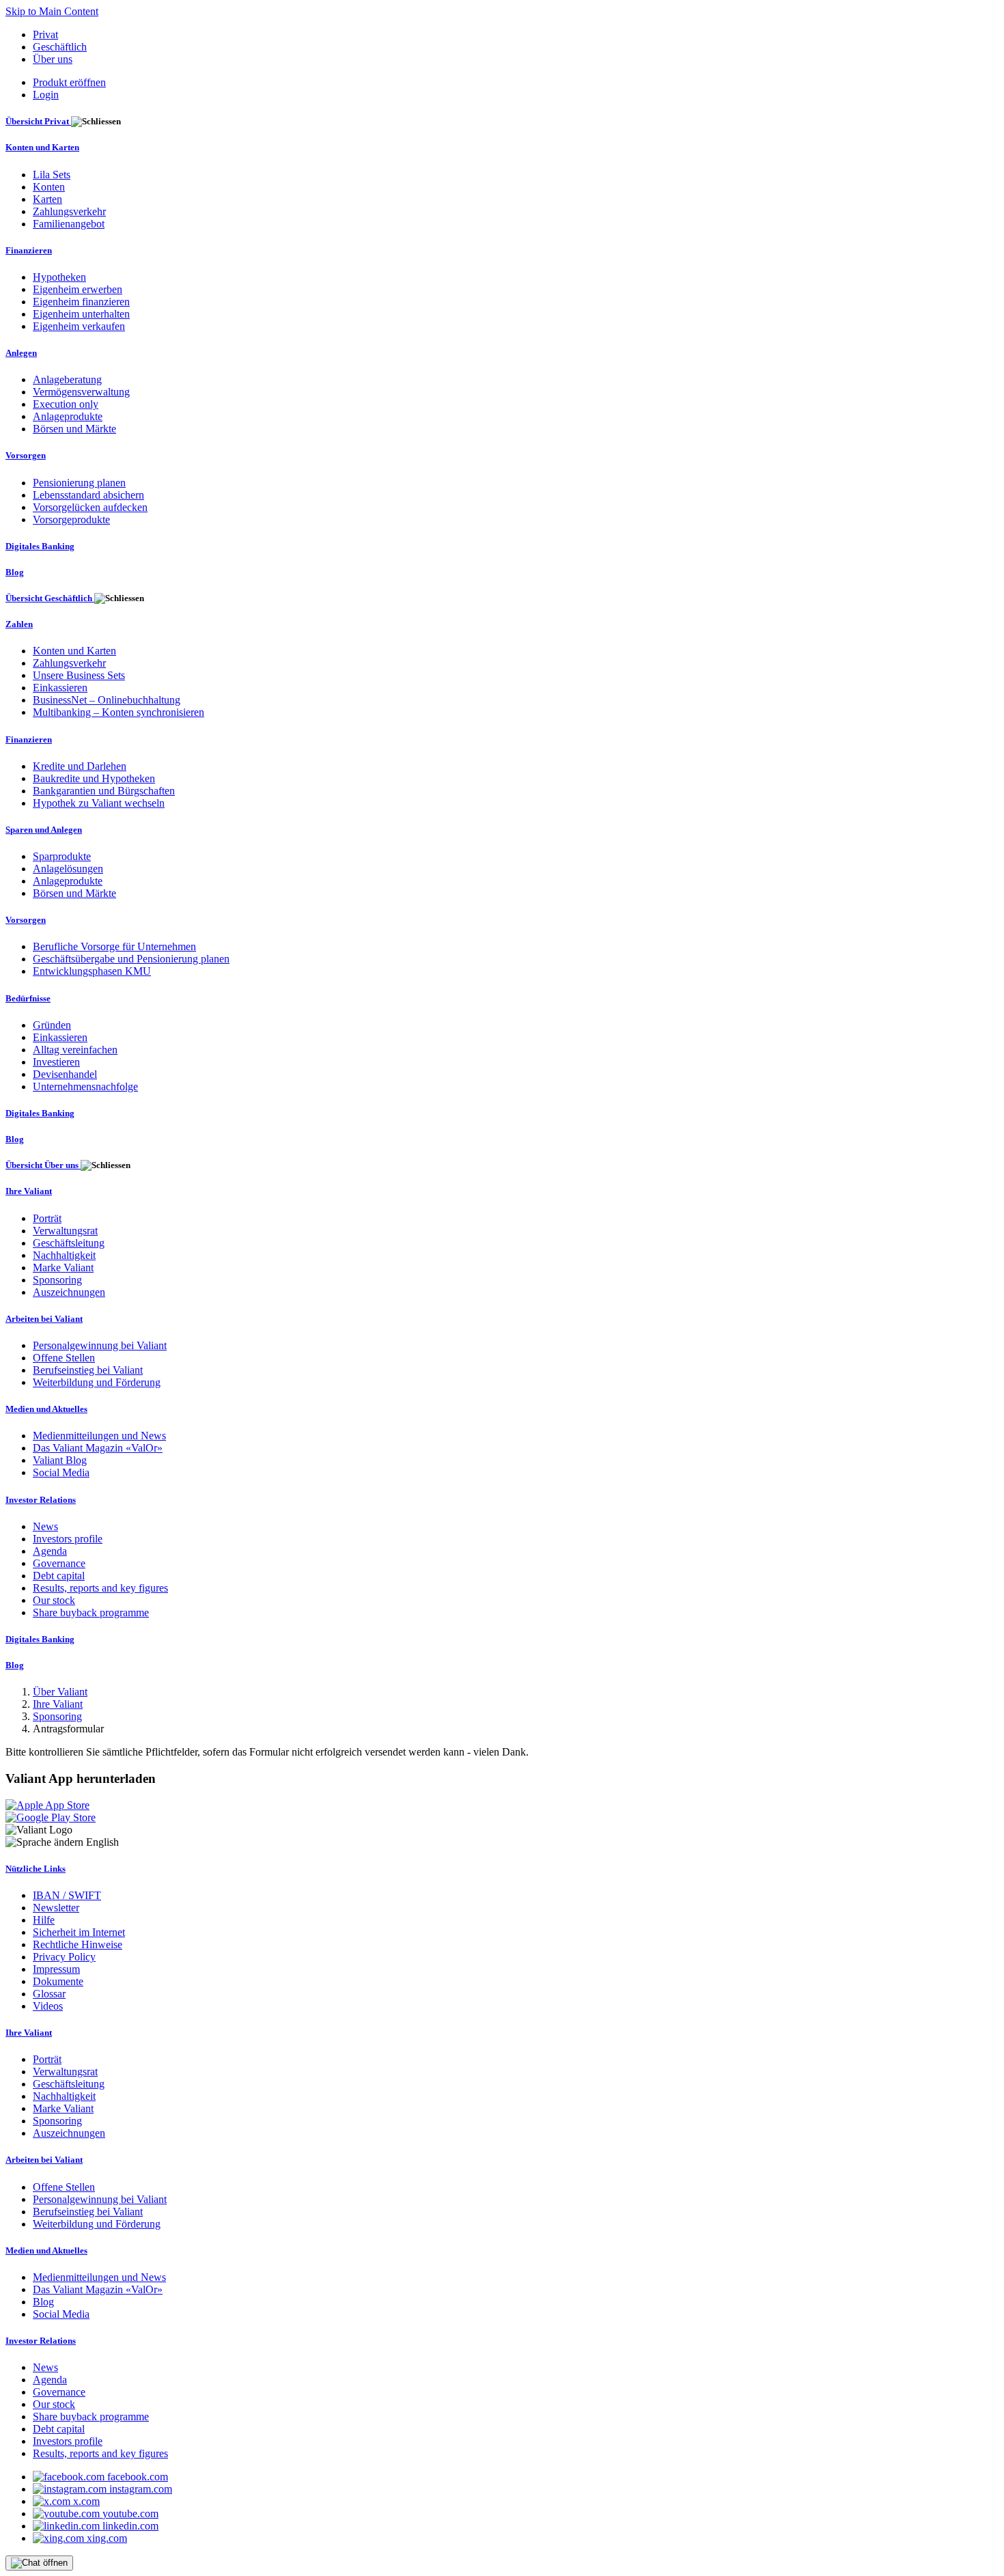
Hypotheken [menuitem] (59, 277)
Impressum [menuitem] (56, 1969)
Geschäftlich (60, 47)
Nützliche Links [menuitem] (36, 1869)
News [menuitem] (45, 1526)
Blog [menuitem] (15, 572)
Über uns (53, 59)
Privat (45, 34)
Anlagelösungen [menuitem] (68, 869)
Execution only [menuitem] (66, 404)
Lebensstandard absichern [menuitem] (88, 495)
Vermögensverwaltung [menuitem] (81, 392)
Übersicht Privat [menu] (38, 121)
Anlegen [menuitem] (21, 353)
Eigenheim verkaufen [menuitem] (79, 326)
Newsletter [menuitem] (56, 1908)
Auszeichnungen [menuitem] (69, 1292)
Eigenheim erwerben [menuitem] (78, 289)
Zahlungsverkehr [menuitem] (69, 211)
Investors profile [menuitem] (68, 1539)
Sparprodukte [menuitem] (62, 856)
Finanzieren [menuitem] (29, 250)
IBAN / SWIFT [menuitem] (67, 1895)
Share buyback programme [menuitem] (91, 1612)
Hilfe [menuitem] (44, 1920)
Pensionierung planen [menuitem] (79, 483)
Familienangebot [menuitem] (69, 224)
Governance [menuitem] (59, 1563)
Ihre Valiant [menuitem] (29, 1191)
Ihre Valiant (58, 1704)
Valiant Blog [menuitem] (60, 1460)
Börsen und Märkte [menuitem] (74, 429)
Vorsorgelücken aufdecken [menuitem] (90, 507)
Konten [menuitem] (49, 187)
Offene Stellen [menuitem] (64, 1358)
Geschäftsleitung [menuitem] (69, 1243)
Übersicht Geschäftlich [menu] (50, 598)
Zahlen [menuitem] (19, 624)
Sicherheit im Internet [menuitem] (79, 1932)
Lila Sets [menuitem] (52, 175)
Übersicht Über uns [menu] (43, 1165)
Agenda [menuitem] (50, 1551)
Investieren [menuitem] (56, 1062)
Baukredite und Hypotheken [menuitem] (94, 778)
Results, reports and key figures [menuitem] (100, 1588)
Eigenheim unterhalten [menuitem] (81, 314)
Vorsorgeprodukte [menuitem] (71, 520)
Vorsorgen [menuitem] (26, 455)
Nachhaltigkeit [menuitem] (64, 1255)
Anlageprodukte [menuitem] (68, 416)
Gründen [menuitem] (52, 1025)
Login (46, 95)
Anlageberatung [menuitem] (67, 379)
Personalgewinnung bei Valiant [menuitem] (100, 1345)
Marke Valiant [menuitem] (63, 1268)
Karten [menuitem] (47, 199)
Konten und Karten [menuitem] (42, 147)
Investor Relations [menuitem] (41, 1500)
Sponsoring (57, 1716)
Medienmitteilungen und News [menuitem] (99, 1436)
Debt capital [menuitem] (59, 1576)
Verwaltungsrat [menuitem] (65, 1231)
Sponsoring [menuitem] (57, 1280)
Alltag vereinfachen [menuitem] (75, 1050)
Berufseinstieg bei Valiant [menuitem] (88, 1370)
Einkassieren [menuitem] (60, 688)
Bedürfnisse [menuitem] (28, 998)
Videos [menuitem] (48, 2006)
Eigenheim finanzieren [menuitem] (81, 302)
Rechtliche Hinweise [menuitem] (78, 1944)
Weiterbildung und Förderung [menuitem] (97, 1382)
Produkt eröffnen (69, 82)
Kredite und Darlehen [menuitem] (80, 766)
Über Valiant (60, 1692)
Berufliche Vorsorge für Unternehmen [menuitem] (114, 946)
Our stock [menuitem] (54, 1600)
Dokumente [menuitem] (58, 1981)
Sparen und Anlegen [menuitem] (44, 830)
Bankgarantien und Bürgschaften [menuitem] (104, 791)
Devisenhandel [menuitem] (65, 1074)
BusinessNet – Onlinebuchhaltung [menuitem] (107, 700)
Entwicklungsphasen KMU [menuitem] (92, 971)
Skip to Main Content (52, 11)
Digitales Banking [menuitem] (40, 546)
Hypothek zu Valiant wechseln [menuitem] (99, 803)
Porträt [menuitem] (47, 1218)
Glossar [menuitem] (49, 1994)
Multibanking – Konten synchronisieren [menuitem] (118, 712)
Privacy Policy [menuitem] (64, 1957)
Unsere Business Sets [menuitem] (79, 675)
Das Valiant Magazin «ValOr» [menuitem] (98, 1448)
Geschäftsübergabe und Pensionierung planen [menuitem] (131, 959)
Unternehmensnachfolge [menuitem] (85, 1086)
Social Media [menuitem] (61, 1472)
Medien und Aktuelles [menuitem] (46, 1409)
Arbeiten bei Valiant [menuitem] (44, 1319)
